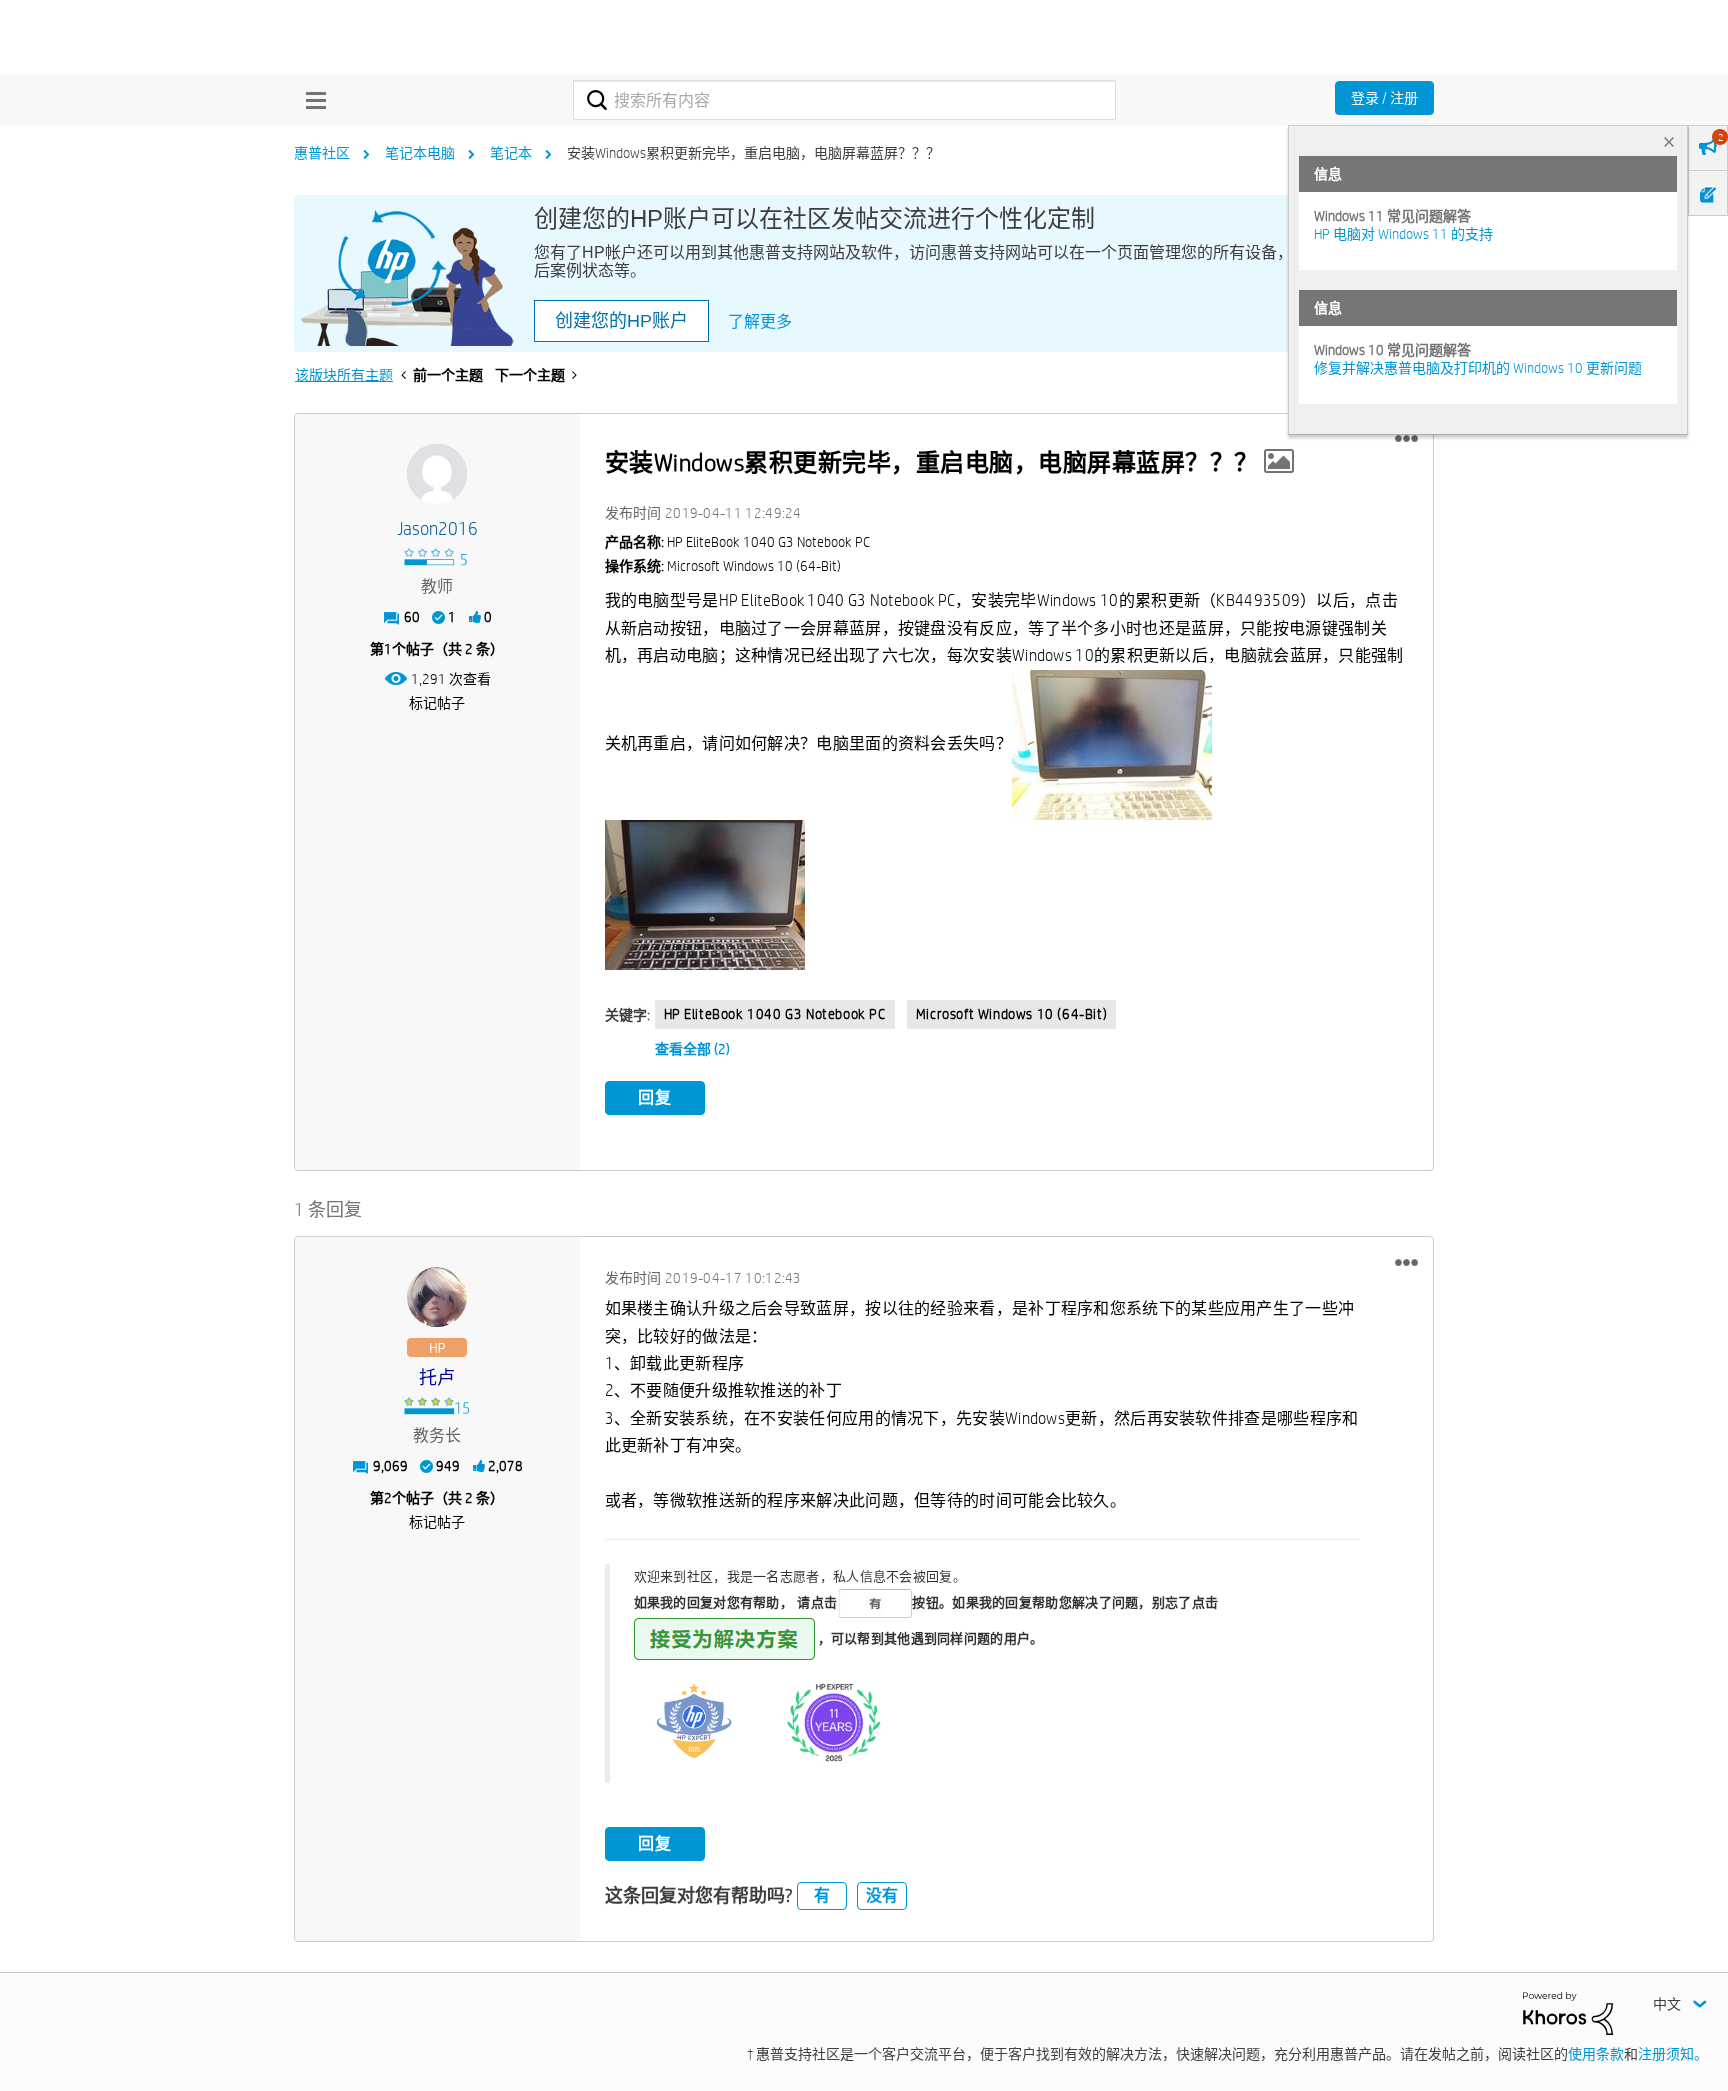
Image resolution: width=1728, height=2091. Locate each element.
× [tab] (1669, 141)
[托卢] (437, 1297)
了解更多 (760, 321)
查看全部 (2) (692, 1049)
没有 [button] (882, 1895)
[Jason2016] (437, 474)
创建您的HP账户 (621, 321)
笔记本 (511, 153)
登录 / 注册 (1384, 98)
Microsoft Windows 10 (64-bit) (1011, 1014)
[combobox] (844, 100)
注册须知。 (1673, 2054)
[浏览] (311, 100)
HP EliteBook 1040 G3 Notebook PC (775, 1014)
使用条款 (1596, 2054)
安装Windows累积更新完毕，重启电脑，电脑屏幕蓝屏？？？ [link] (753, 153)
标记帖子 (437, 703)
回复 (655, 1097)
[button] (1406, 439)
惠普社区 (322, 153)
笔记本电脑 (420, 153)
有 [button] (822, 1895)
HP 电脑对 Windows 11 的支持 (1403, 234)
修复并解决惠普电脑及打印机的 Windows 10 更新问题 (1478, 368)
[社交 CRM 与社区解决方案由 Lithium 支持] (1568, 2012)
